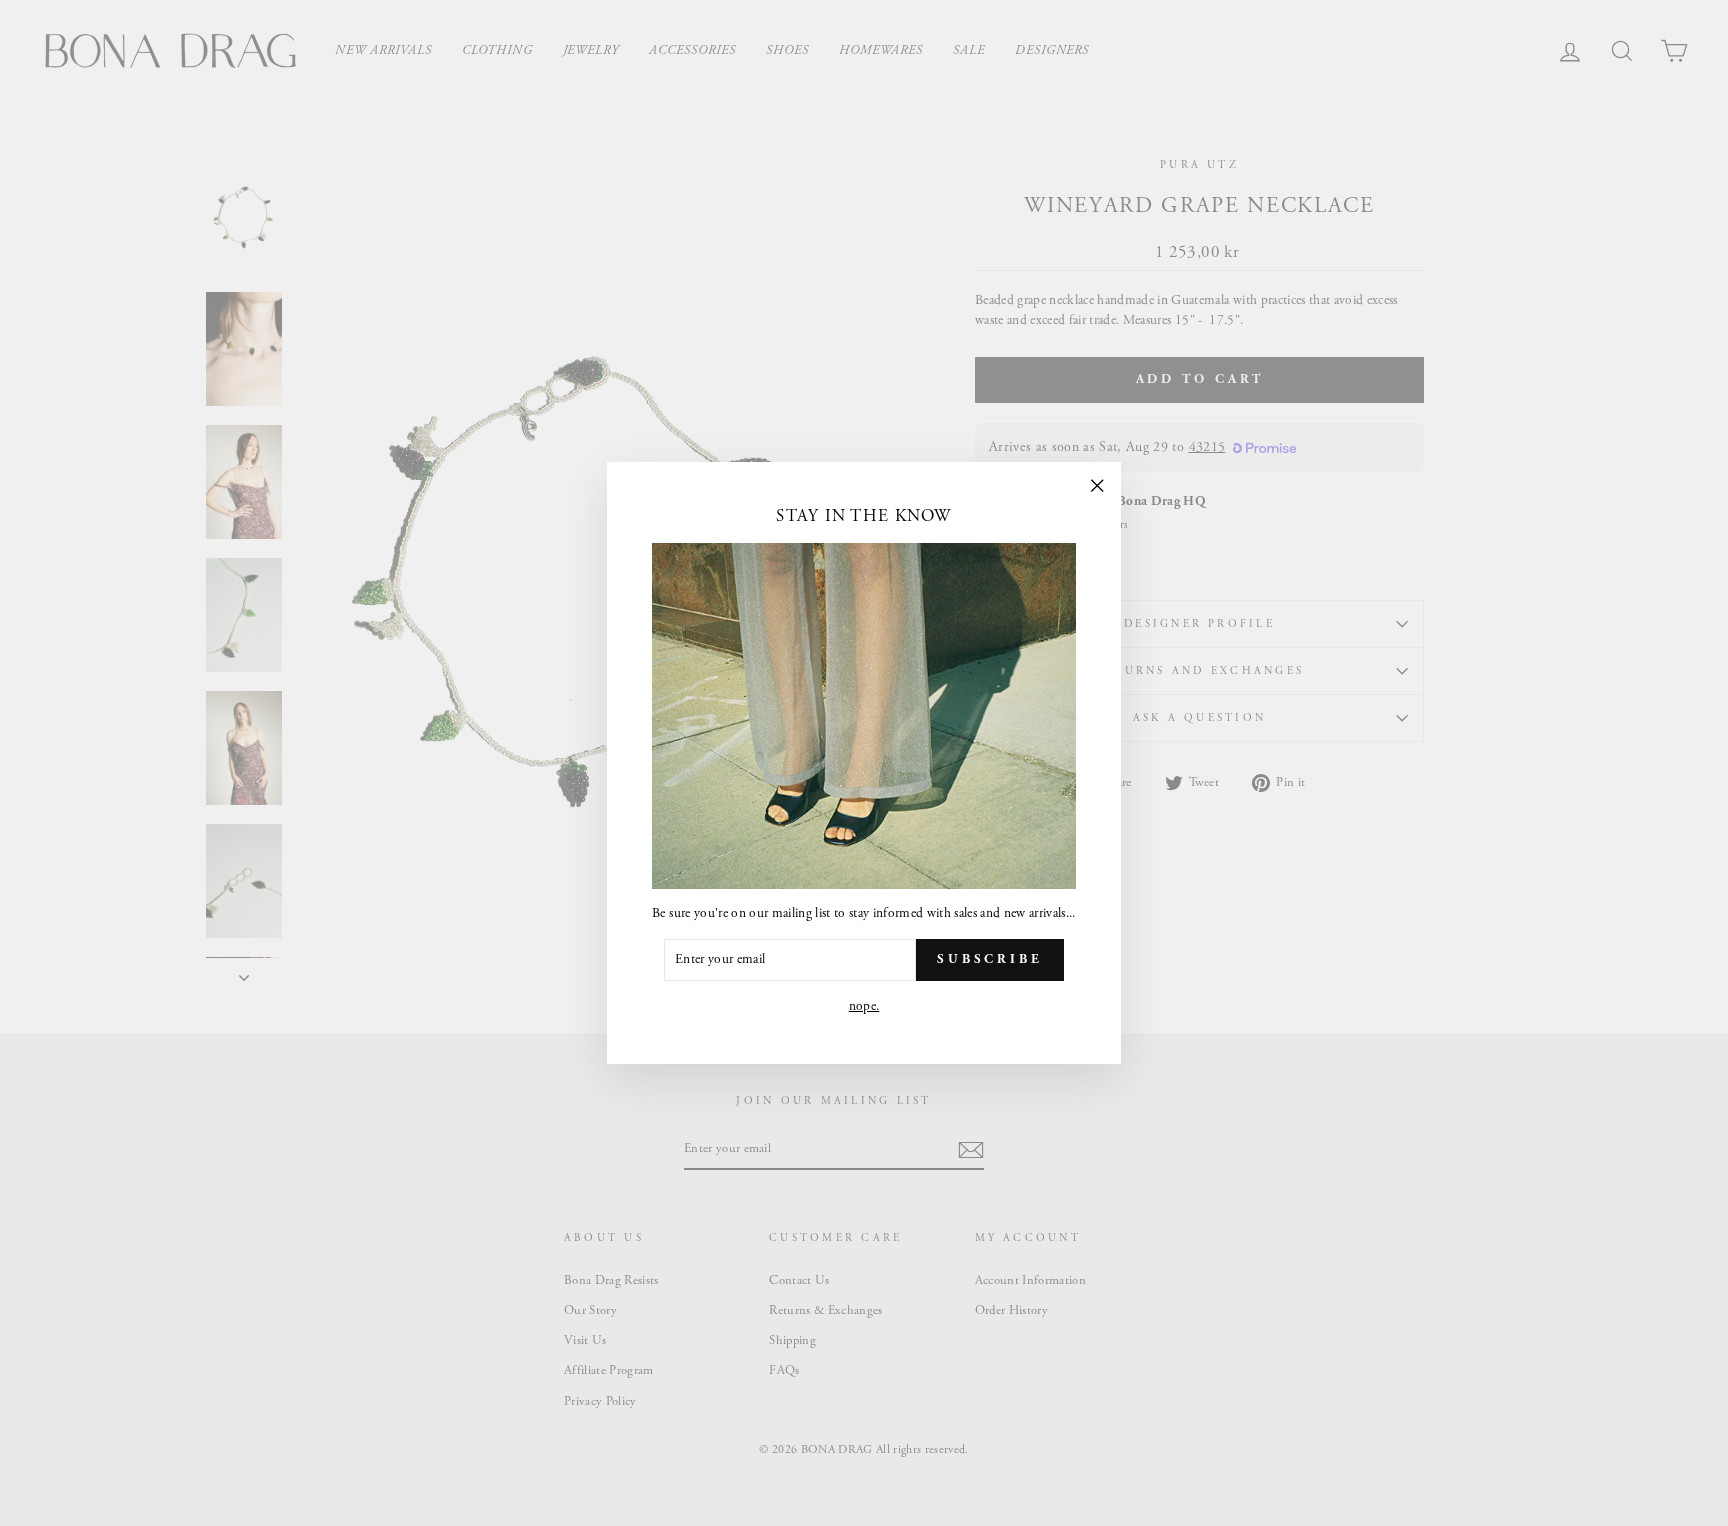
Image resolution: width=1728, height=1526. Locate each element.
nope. (864, 1006)
